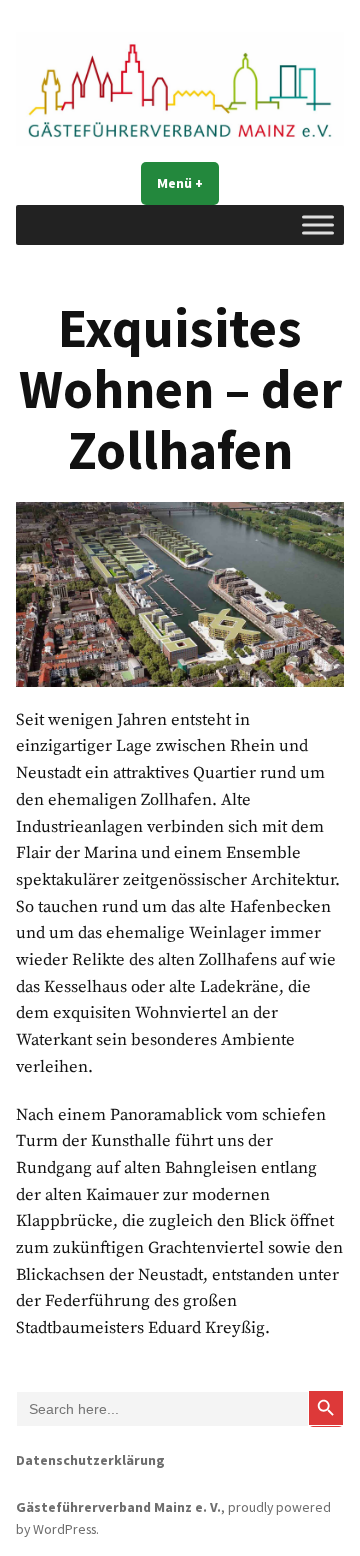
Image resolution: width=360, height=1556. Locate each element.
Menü (188, 183)
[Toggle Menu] (318, 225)
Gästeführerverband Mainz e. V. (118, 1507)
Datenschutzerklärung (90, 1460)
